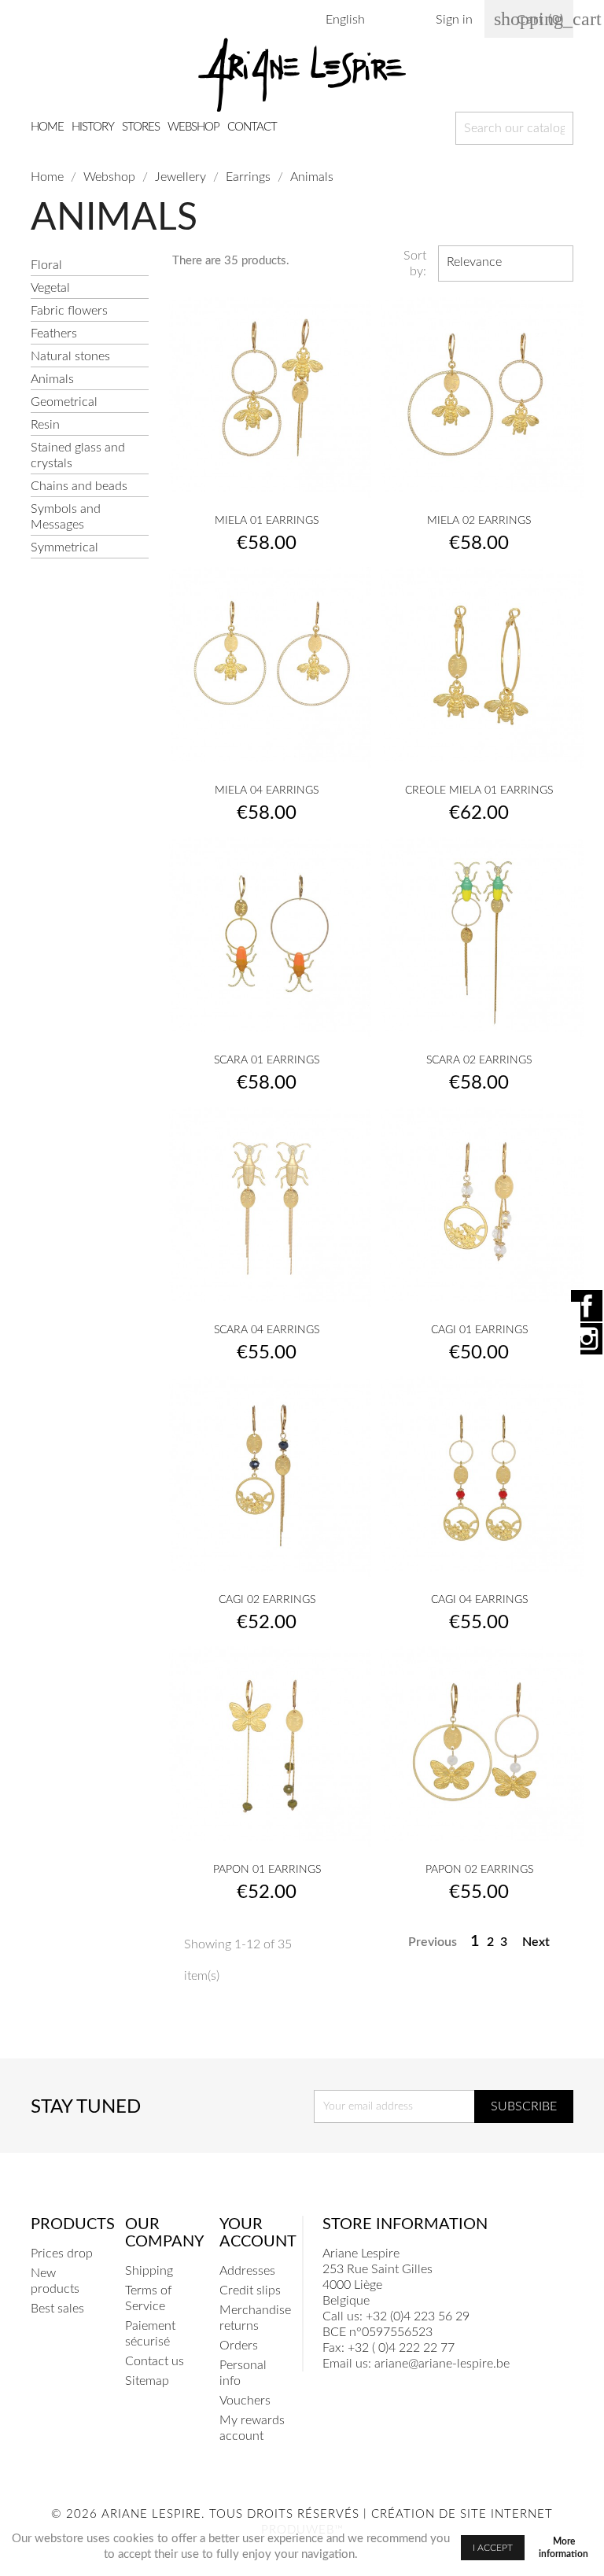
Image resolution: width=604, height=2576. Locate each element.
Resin (45, 425)
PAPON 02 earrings (479, 1870)
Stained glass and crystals (78, 455)
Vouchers (245, 2401)
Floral (46, 265)
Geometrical (64, 402)
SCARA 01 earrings (267, 1060)
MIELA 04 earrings (267, 790)
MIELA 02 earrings (479, 521)
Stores (141, 127)
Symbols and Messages (66, 517)
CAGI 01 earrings (479, 1330)
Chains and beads (79, 486)
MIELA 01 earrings (267, 521)
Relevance (504, 263)
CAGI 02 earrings (267, 1600)
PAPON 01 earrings (267, 1870)
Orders (239, 2346)
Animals (52, 379)
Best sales (57, 2309)
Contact (252, 127)
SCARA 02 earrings (479, 1060)
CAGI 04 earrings (479, 1600)
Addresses (247, 2271)
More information (563, 2548)
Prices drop (62, 2254)
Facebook (587, 1306)
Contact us (155, 2361)
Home (47, 127)
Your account (258, 2233)
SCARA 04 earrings (267, 1330)
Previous (424, 1943)
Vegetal (50, 288)
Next (545, 1943)
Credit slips (250, 2290)
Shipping (149, 2271)
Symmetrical (64, 547)
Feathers (54, 334)
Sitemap (147, 2381)
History (93, 127)
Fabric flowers (69, 311)
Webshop (193, 127)
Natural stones (70, 356)
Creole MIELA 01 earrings (479, 790)
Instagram (587, 1339)
